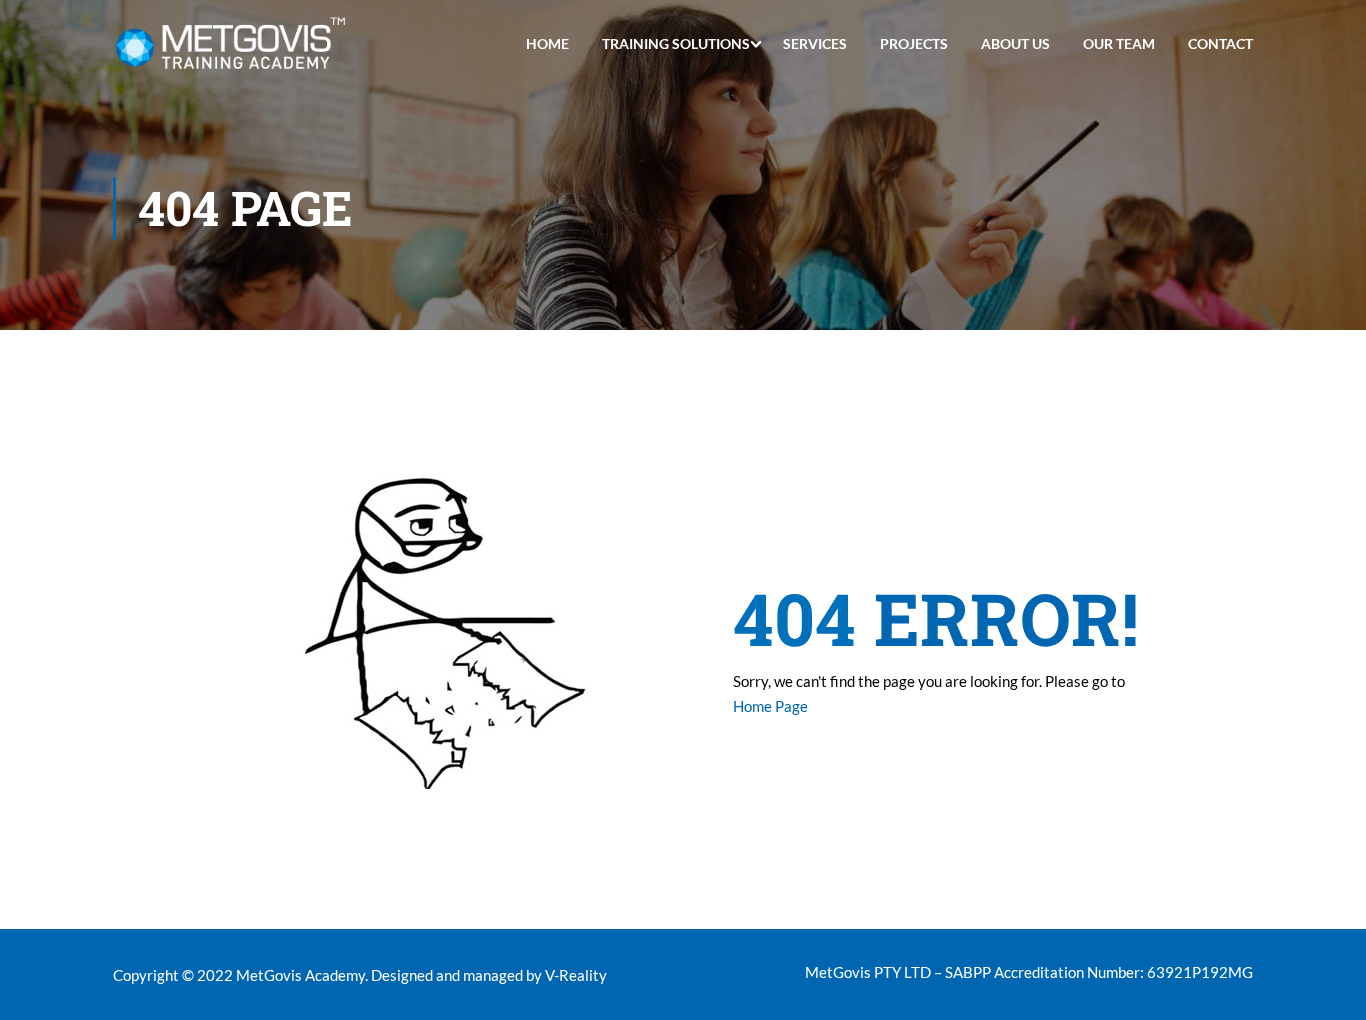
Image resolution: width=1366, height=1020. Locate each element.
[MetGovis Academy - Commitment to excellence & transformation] (230, 43)
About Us (1015, 43)
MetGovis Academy (300, 975)
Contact (1220, 43)
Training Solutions (676, 43)
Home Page (770, 706)
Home (547, 43)
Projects (914, 43)
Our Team (1119, 43)
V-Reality (576, 975)
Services (815, 43)
